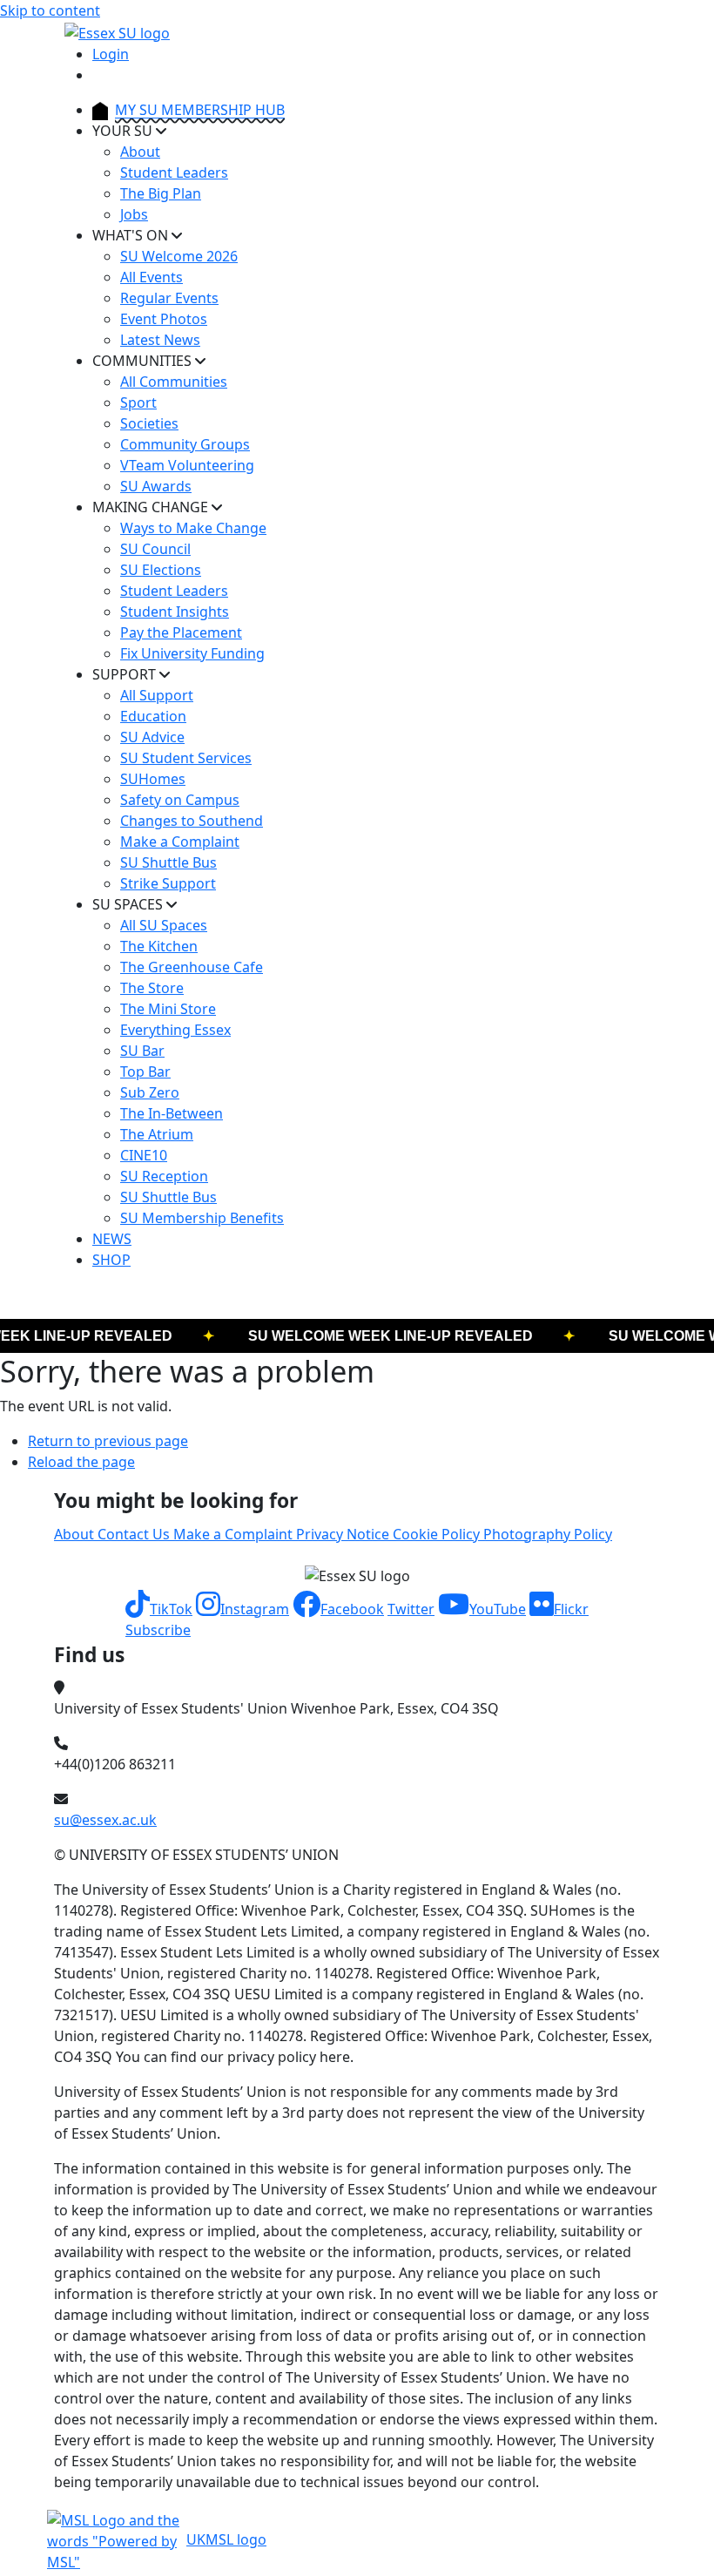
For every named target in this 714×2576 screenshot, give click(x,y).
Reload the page (81, 1462)
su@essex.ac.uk (105, 1820)
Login (111, 54)
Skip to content (50, 10)
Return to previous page (108, 1441)
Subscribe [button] (158, 1630)
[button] (159, 1609)
